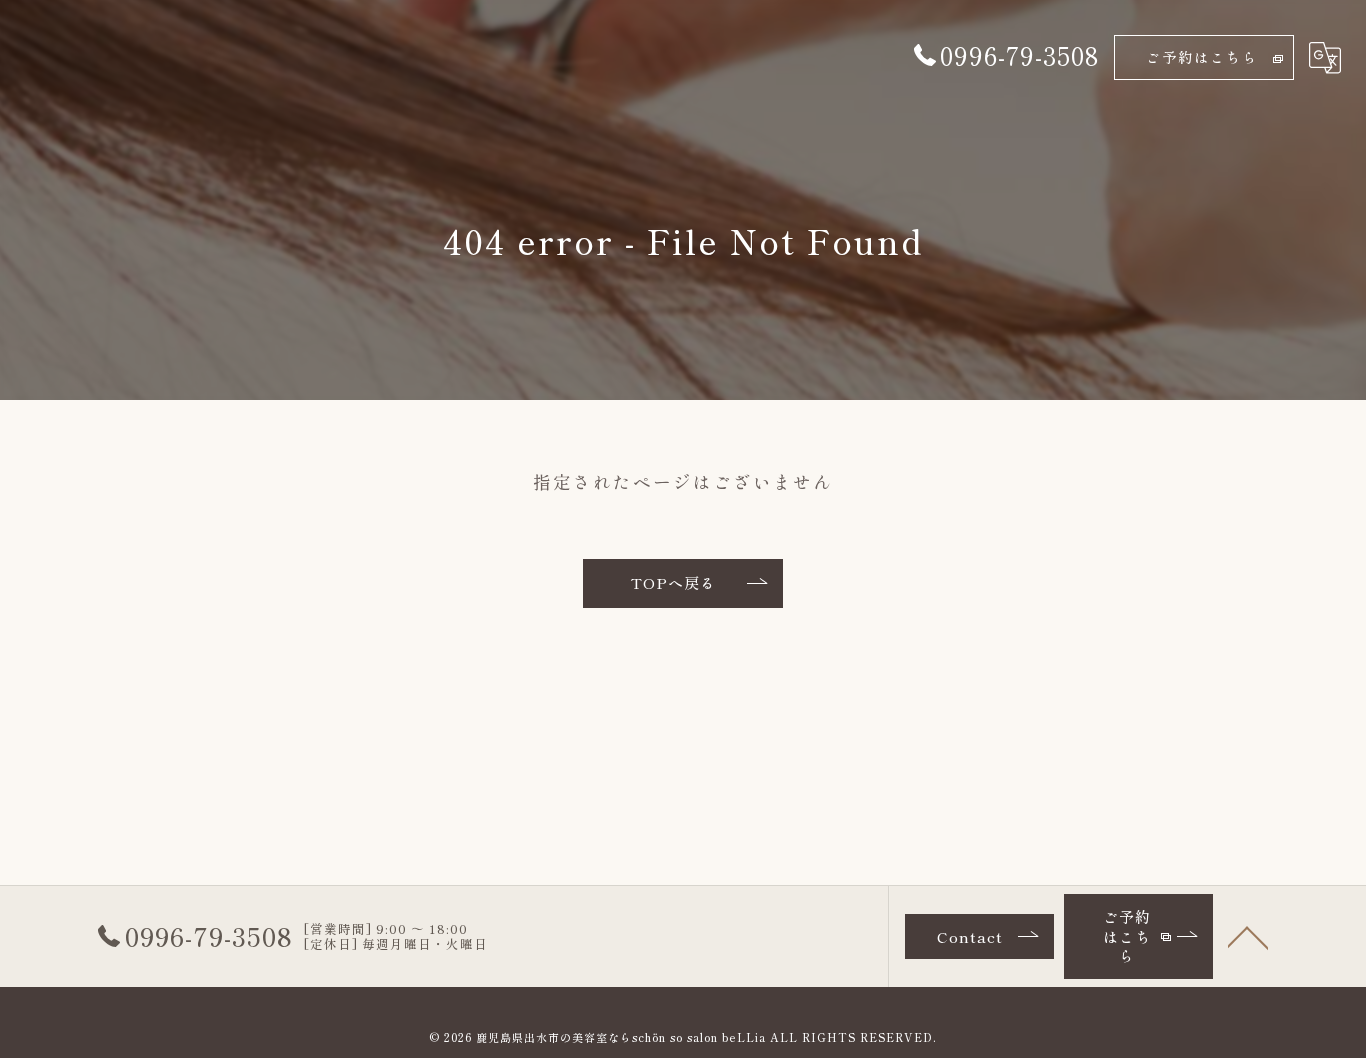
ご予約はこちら (1202, 57)
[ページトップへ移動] (1248, 936)
